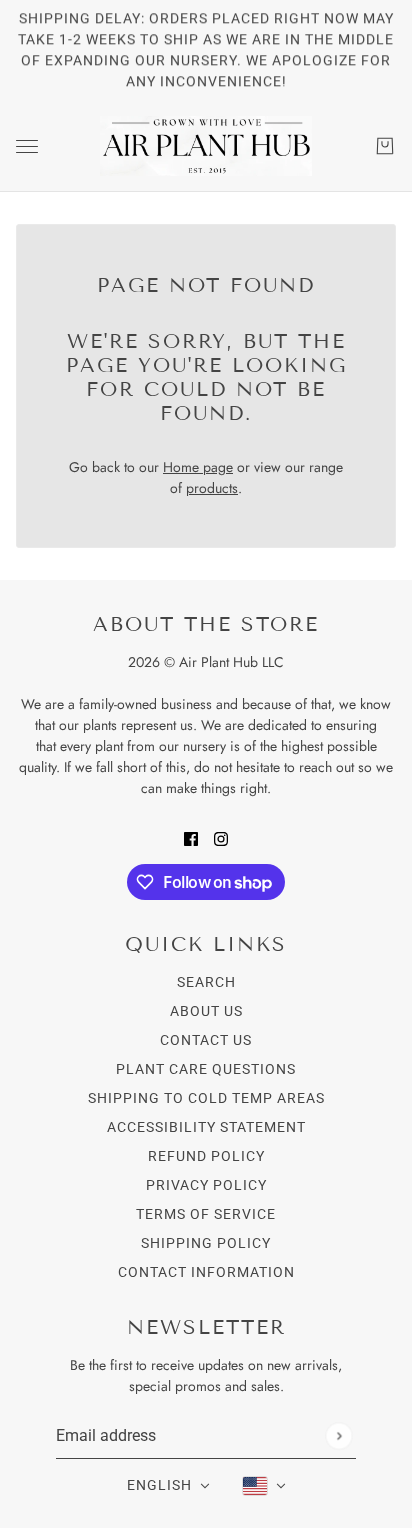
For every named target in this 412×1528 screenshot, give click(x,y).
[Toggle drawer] (27, 146)
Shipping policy (206, 1243)
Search (206, 982)
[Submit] (338, 1435)
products (212, 488)
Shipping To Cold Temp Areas (206, 1098)
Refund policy (206, 1156)
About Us (206, 1011)
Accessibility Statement (206, 1127)
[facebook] (191, 837)
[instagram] (221, 837)
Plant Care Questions (206, 1069)
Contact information (206, 1272)
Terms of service (206, 1214)
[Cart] (385, 146)
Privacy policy (206, 1185)
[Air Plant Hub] (206, 146)
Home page (198, 467)
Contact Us (206, 1040)
